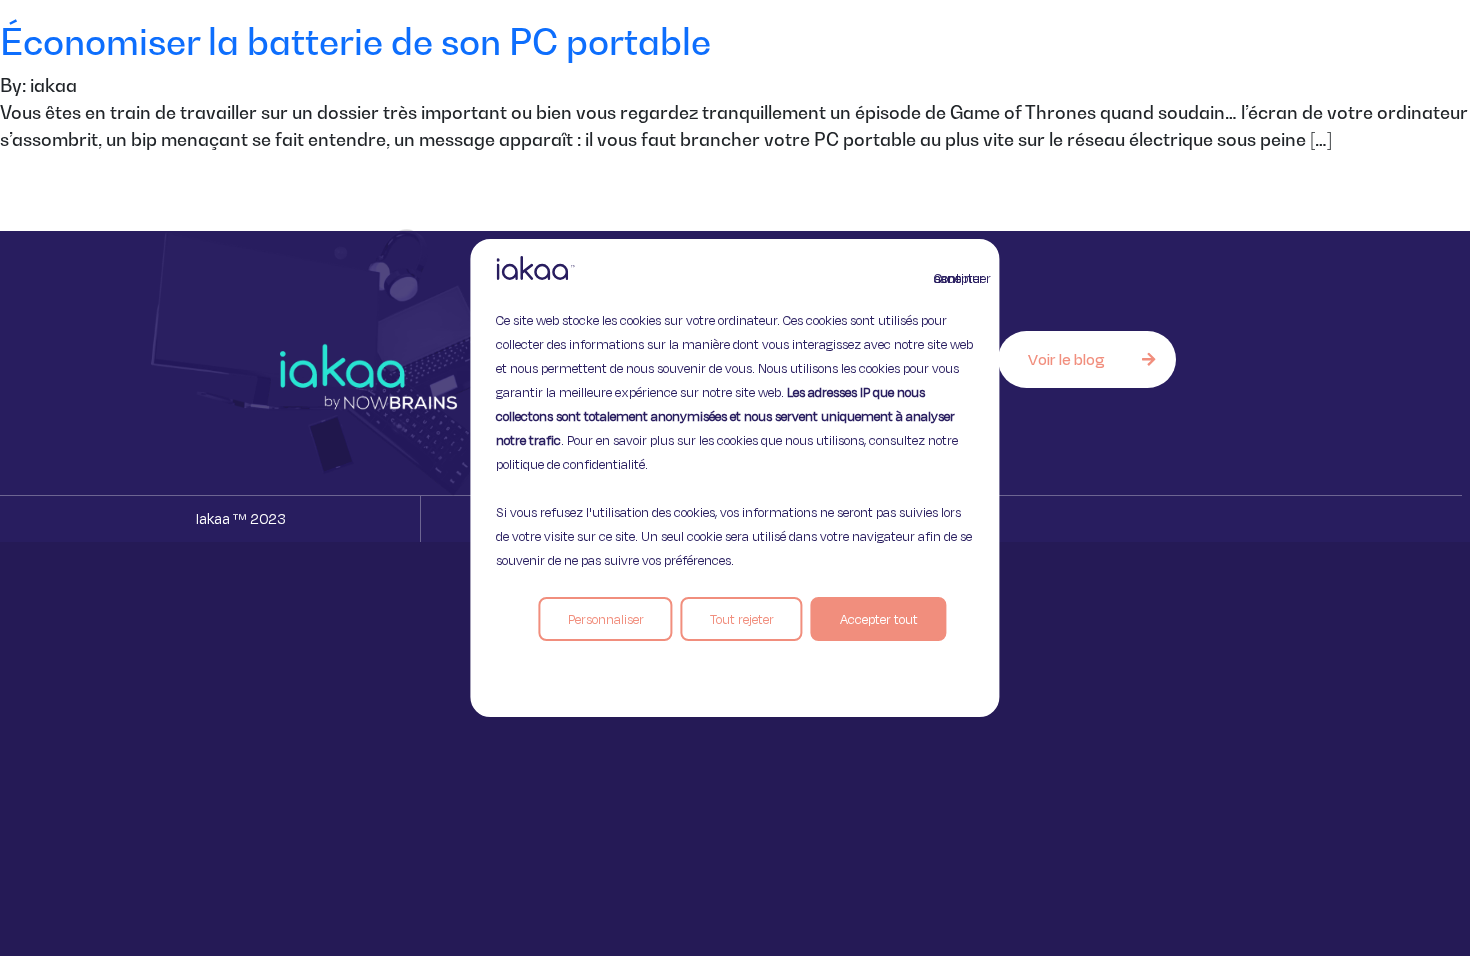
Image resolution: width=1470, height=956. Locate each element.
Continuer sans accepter (946, 278)
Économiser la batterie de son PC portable (355, 41)
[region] (734, 478)
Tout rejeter (742, 619)
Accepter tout (879, 619)
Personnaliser (606, 619)
